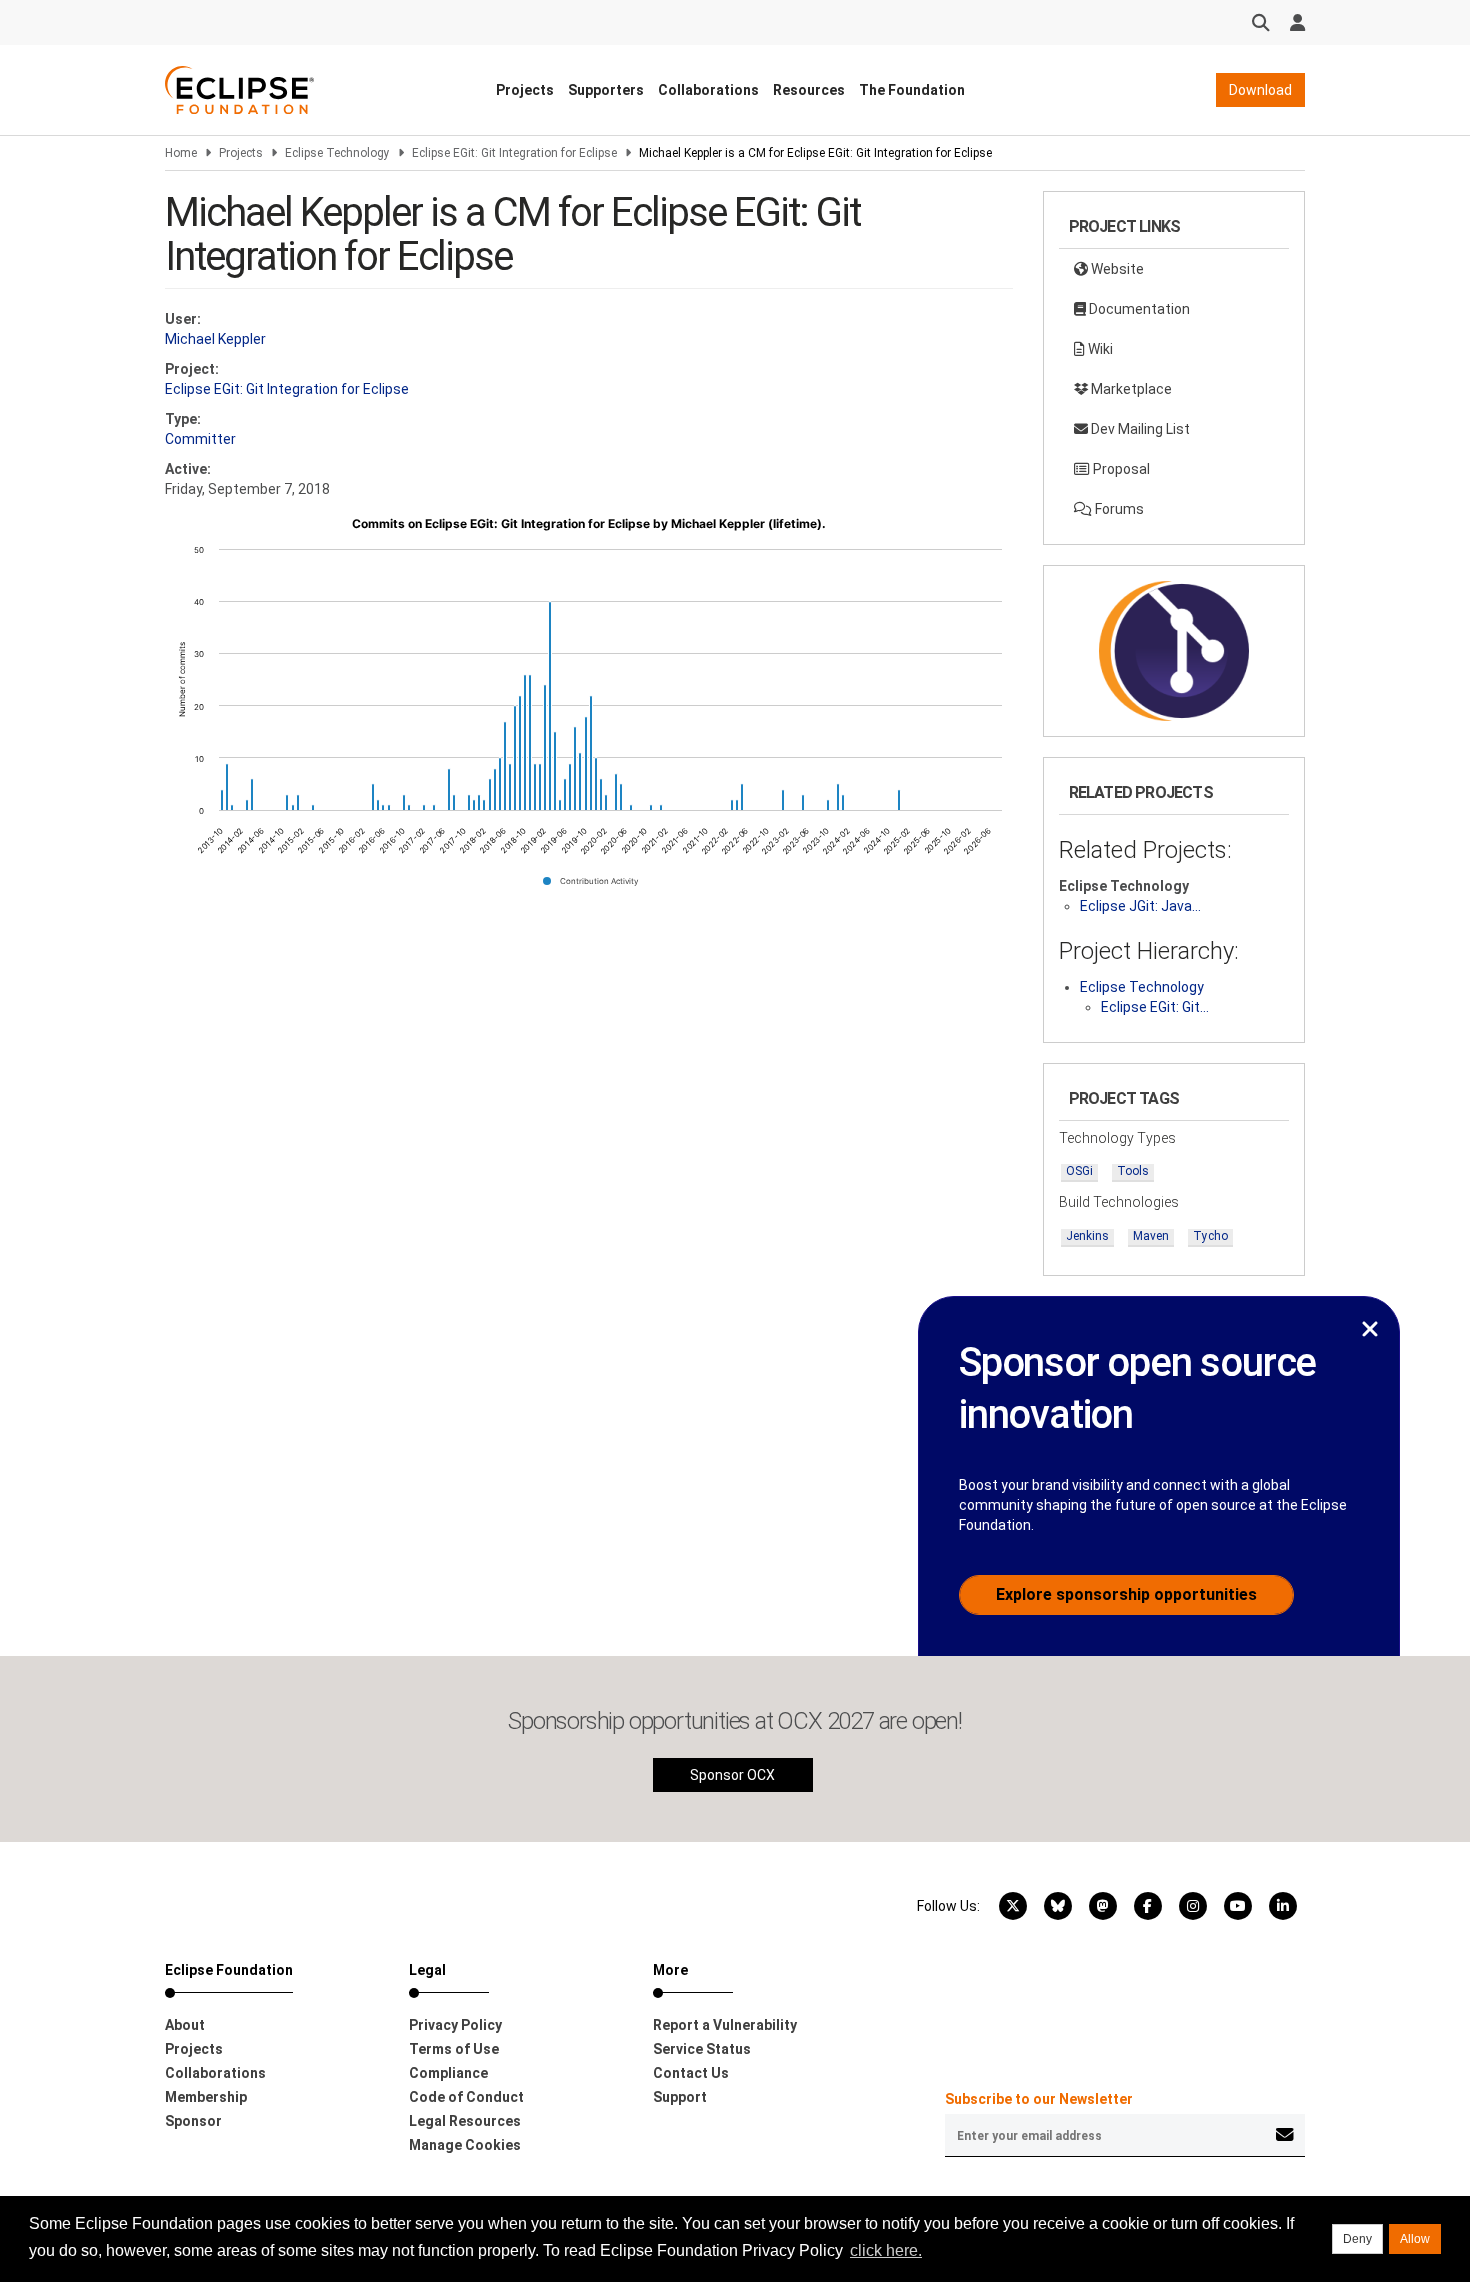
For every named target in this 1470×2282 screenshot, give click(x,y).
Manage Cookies (465, 2145)
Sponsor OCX (732, 1775)
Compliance (448, 2073)
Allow (1415, 2239)
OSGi (1079, 1171)
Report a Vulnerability (725, 2025)
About (185, 2025)
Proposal (1120, 469)
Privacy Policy (455, 2025)
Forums (1118, 509)
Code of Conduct (466, 2097)
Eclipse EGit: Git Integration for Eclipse (514, 153)
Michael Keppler (215, 339)
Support (680, 2097)
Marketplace (1130, 389)
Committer (200, 439)
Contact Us (691, 2073)
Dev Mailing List (1139, 429)
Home (181, 153)
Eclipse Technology (337, 153)
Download (1260, 90)
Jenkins (1087, 1236)
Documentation (1138, 309)
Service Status (702, 2049)
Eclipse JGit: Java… (1140, 906)
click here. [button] (886, 2250)
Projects (525, 90)
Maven (1151, 1236)
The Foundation (912, 90)
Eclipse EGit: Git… (1155, 1007)
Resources (809, 90)
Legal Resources (465, 2121)
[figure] (589, 709)
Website (1116, 269)
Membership (206, 2097)
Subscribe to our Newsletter (1039, 2099)
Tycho (1210, 1236)
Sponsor (193, 2121)
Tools (1133, 1171)
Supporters (606, 90)
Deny (1357, 2239)
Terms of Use (454, 2049)
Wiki (1099, 349)
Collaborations (708, 90)
